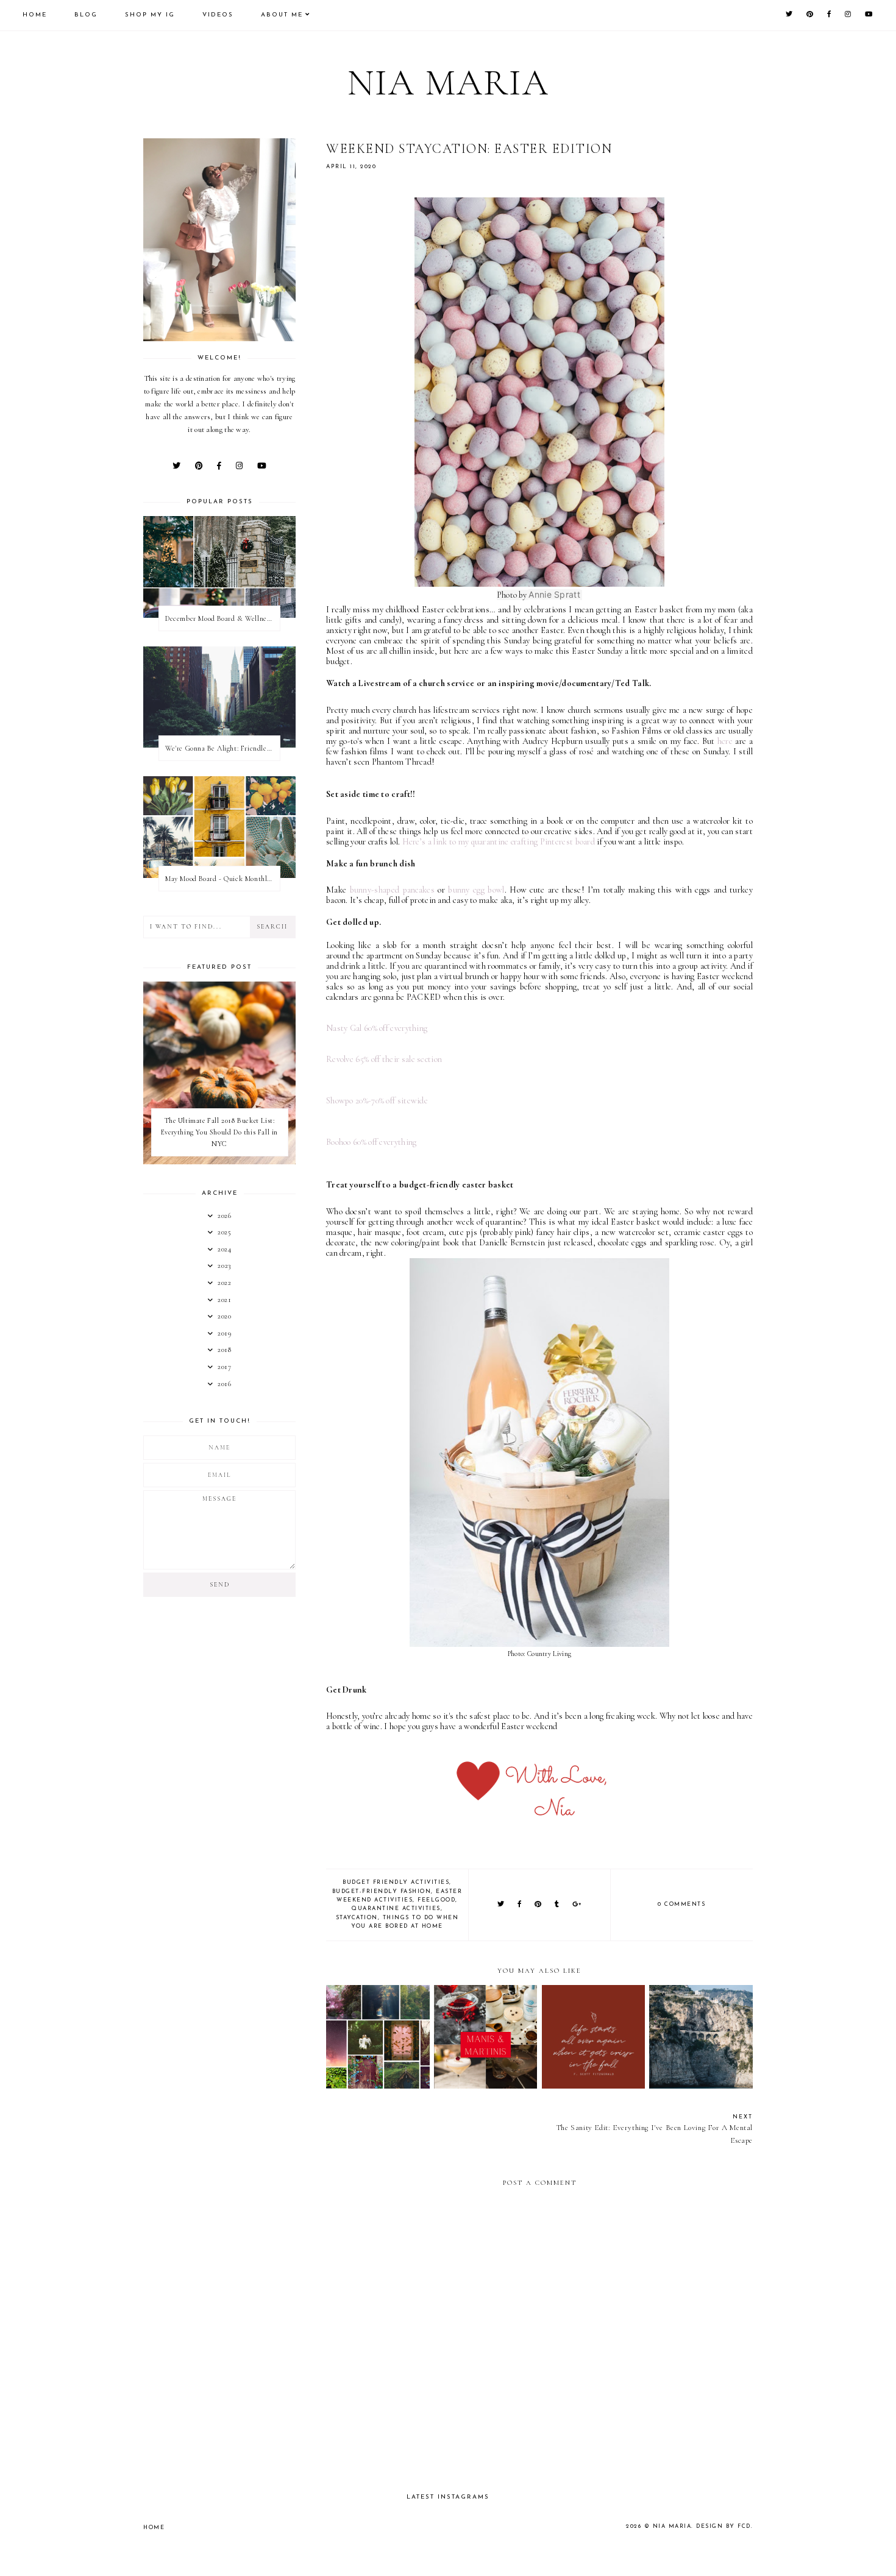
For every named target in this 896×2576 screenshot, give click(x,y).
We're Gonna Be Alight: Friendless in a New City (222, 748)
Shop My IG (150, 15)
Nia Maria (448, 83)
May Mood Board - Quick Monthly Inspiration (222, 879)
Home (35, 15)
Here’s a (471, 842)
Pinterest (557, 842)
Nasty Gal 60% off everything (377, 1028)
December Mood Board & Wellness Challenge (222, 618)
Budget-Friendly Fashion (382, 1891)
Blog (86, 15)
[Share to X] (501, 1905)
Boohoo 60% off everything (372, 1142)
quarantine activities (396, 1909)
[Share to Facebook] (520, 1905)
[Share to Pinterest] (539, 1905)
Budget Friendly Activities (396, 1882)
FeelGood (436, 1900)
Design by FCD (724, 2526)
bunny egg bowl (476, 890)
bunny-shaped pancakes (390, 890)
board (584, 842)
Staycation (357, 1918)
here (725, 741)
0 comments (681, 1904)
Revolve (340, 1059)
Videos (218, 15)
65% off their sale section (398, 1059)
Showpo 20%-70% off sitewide (377, 1101)
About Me (282, 15)
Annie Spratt (554, 594)
